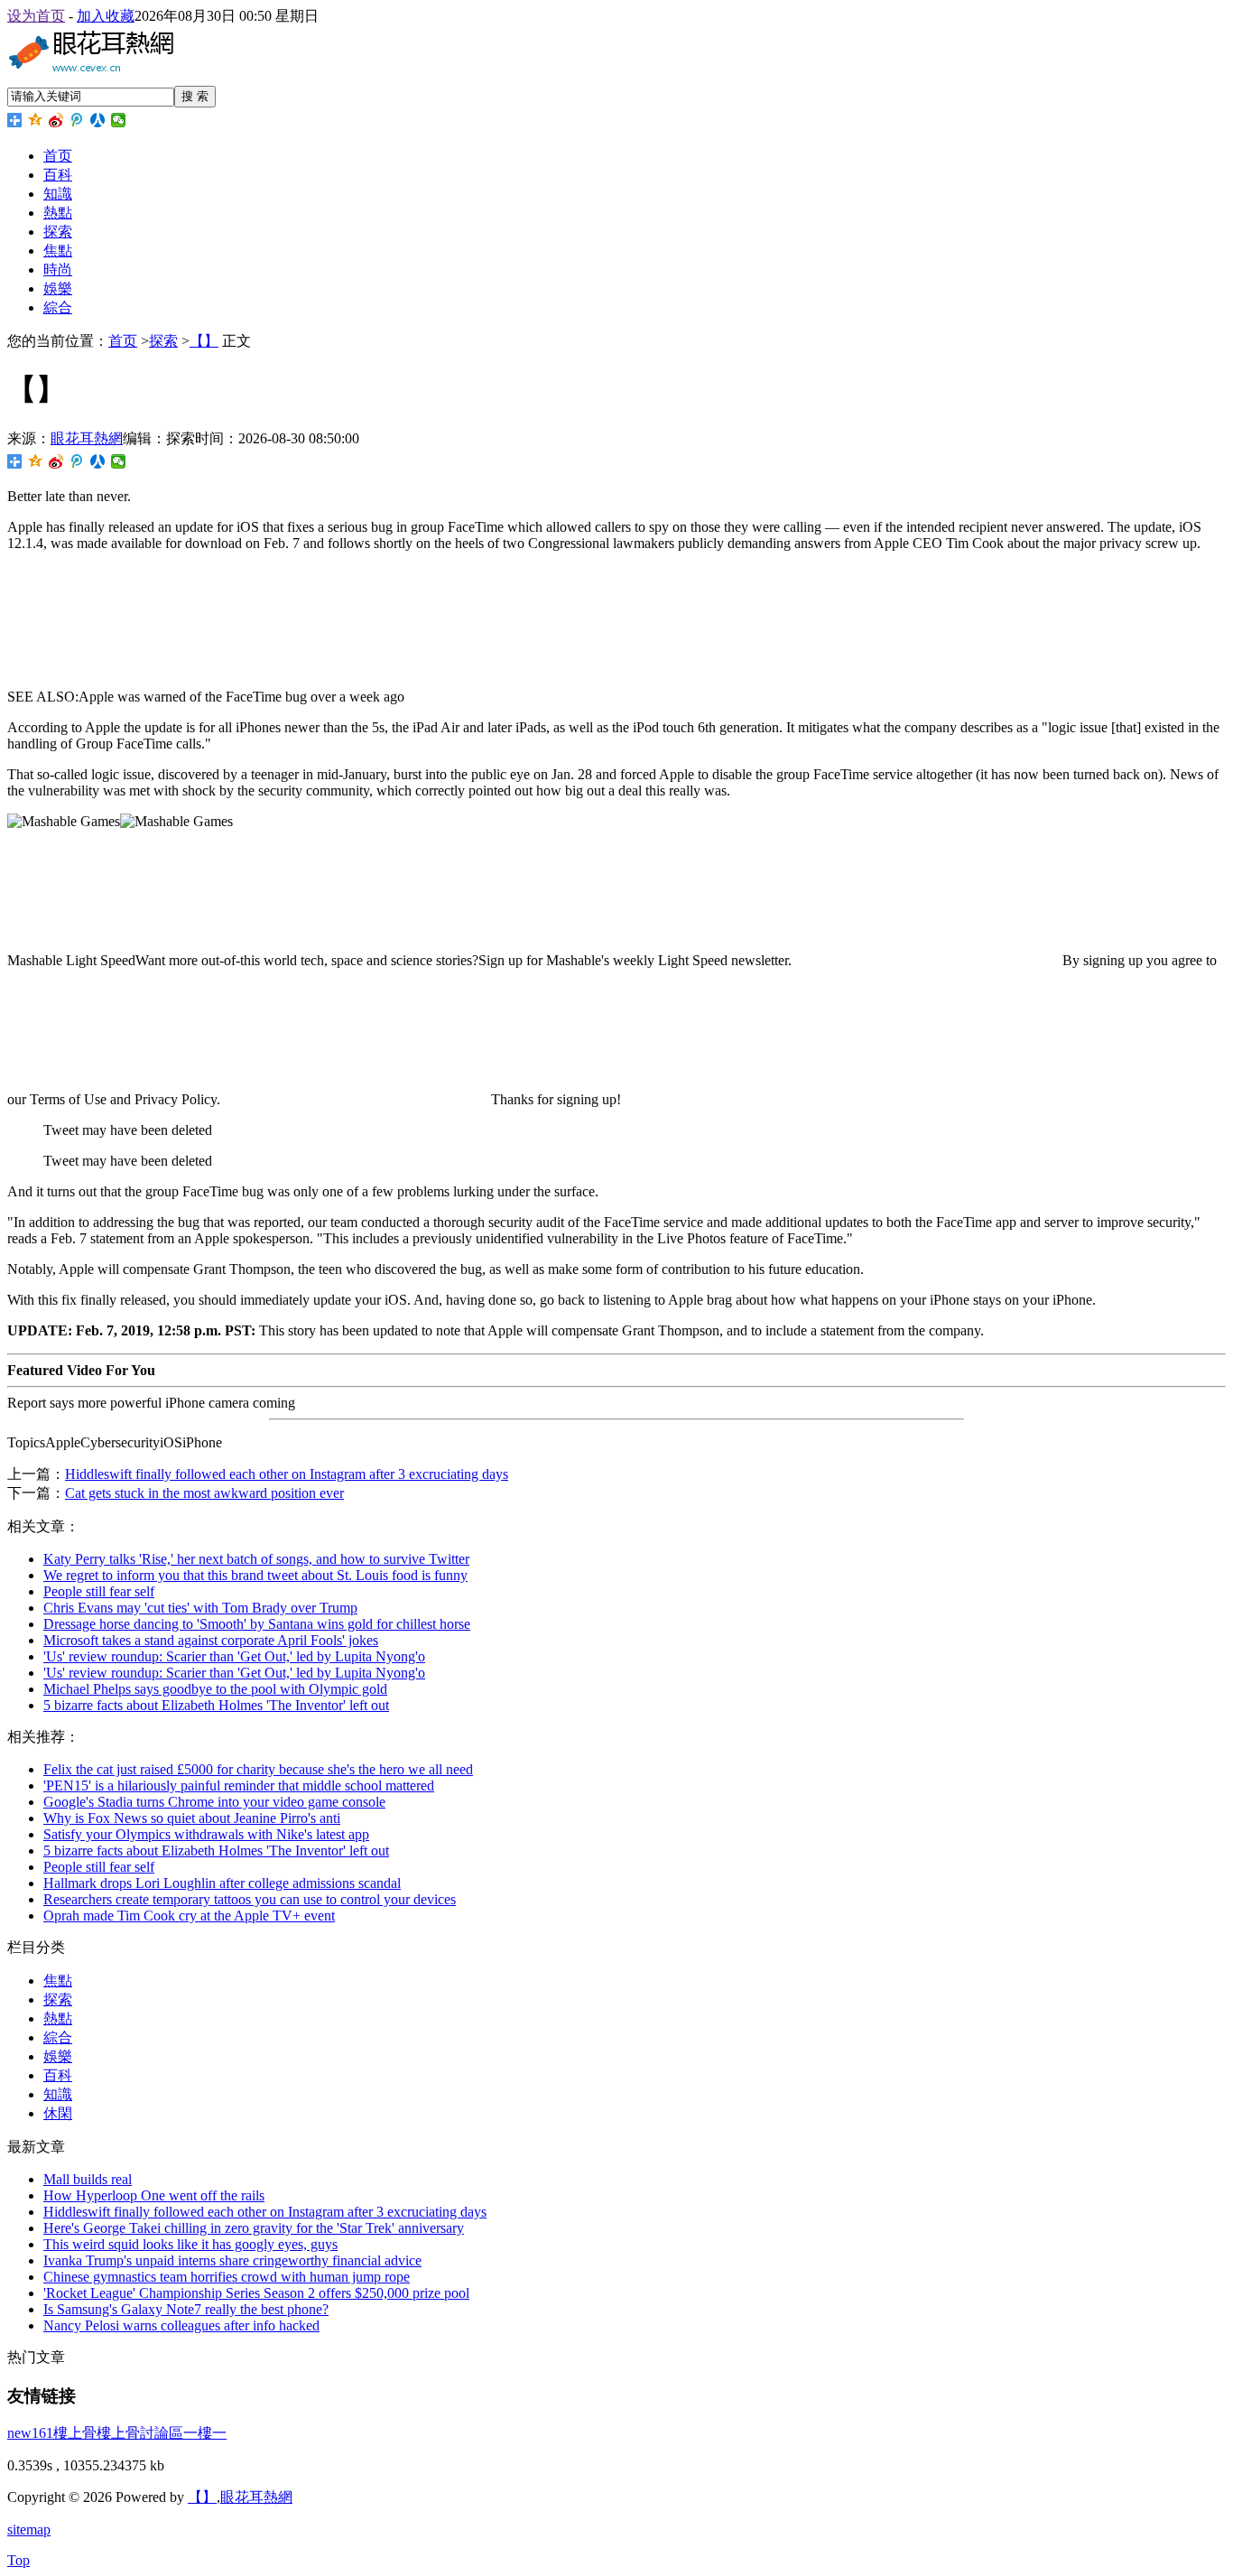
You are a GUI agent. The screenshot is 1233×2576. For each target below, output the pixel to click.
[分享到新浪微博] (56, 120)
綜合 (58, 307)
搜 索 (195, 96)
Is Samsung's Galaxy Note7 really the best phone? (186, 2309)
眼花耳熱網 (87, 438)
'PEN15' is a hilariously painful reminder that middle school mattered (239, 1786)
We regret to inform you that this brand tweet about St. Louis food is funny (255, 1575)
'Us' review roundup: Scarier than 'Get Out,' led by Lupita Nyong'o (234, 1656)
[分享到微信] (119, 120)
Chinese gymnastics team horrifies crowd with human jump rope (227, 2277)
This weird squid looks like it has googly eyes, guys (190, 2244)
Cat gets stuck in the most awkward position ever (204, 1493)
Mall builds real (88, 2179)
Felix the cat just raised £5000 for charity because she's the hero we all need (258, 1769)
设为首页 (36, 16)
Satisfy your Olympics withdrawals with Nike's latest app (206, 1834)
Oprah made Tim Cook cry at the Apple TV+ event (189, 1916)
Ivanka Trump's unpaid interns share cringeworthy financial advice (232, 2260)
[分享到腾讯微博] (77, 120)
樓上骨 (75, 2433)
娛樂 (58, 288)
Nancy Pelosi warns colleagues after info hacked (181, 2325)
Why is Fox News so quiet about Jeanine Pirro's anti (192, 1818)
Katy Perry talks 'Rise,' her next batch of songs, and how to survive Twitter (256, 1559)
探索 (58, 232)
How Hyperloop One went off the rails (154, 2195)
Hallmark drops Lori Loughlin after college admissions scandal (222, 1883)
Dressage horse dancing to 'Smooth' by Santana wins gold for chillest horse (257, 1624)
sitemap (29, 2530)
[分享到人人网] (98, 120)
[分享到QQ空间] (36, 120)
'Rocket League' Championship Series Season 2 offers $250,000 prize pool (256, 2293)
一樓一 (205, 2433)
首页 (58, 156)
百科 (58, 175)
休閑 (58, 2113)
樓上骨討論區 (140, 2433)
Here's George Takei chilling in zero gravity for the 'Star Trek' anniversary (254, 2228)
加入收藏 (106, 16)
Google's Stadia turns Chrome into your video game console (214, 1802)
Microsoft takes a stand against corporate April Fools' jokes (211, 1640)
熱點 (58, 213)
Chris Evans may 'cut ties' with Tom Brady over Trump (200, 1608)
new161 (30, 2433)
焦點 (58, 251)
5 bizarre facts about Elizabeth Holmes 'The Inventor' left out (216, 1705)
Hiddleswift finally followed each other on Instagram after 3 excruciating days (287, 1474)
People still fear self (99, 1591)
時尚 (58, 270)
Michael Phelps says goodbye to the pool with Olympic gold (215, 1689)
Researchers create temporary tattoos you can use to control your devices (250, 1899)
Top (19, 2560)
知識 (58, 194)
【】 (204, 341)
